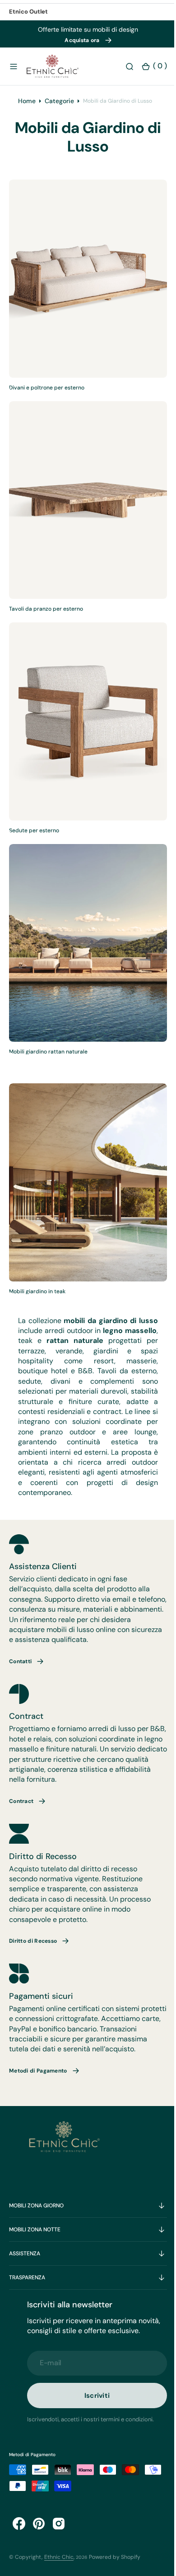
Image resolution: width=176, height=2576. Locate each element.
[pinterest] (39, 2524)
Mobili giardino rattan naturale (48, 1040)
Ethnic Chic (59, 2557)
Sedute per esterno (34, 827)
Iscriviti (94, 2395)
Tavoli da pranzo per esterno (46, 614)
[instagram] (59, 2524)
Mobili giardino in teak (37, 1271)
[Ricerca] (123, 66)
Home (27, 109)
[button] (14, 66)
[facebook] (19, 2524)
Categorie (59, 109)
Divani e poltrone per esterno (47, 401)
